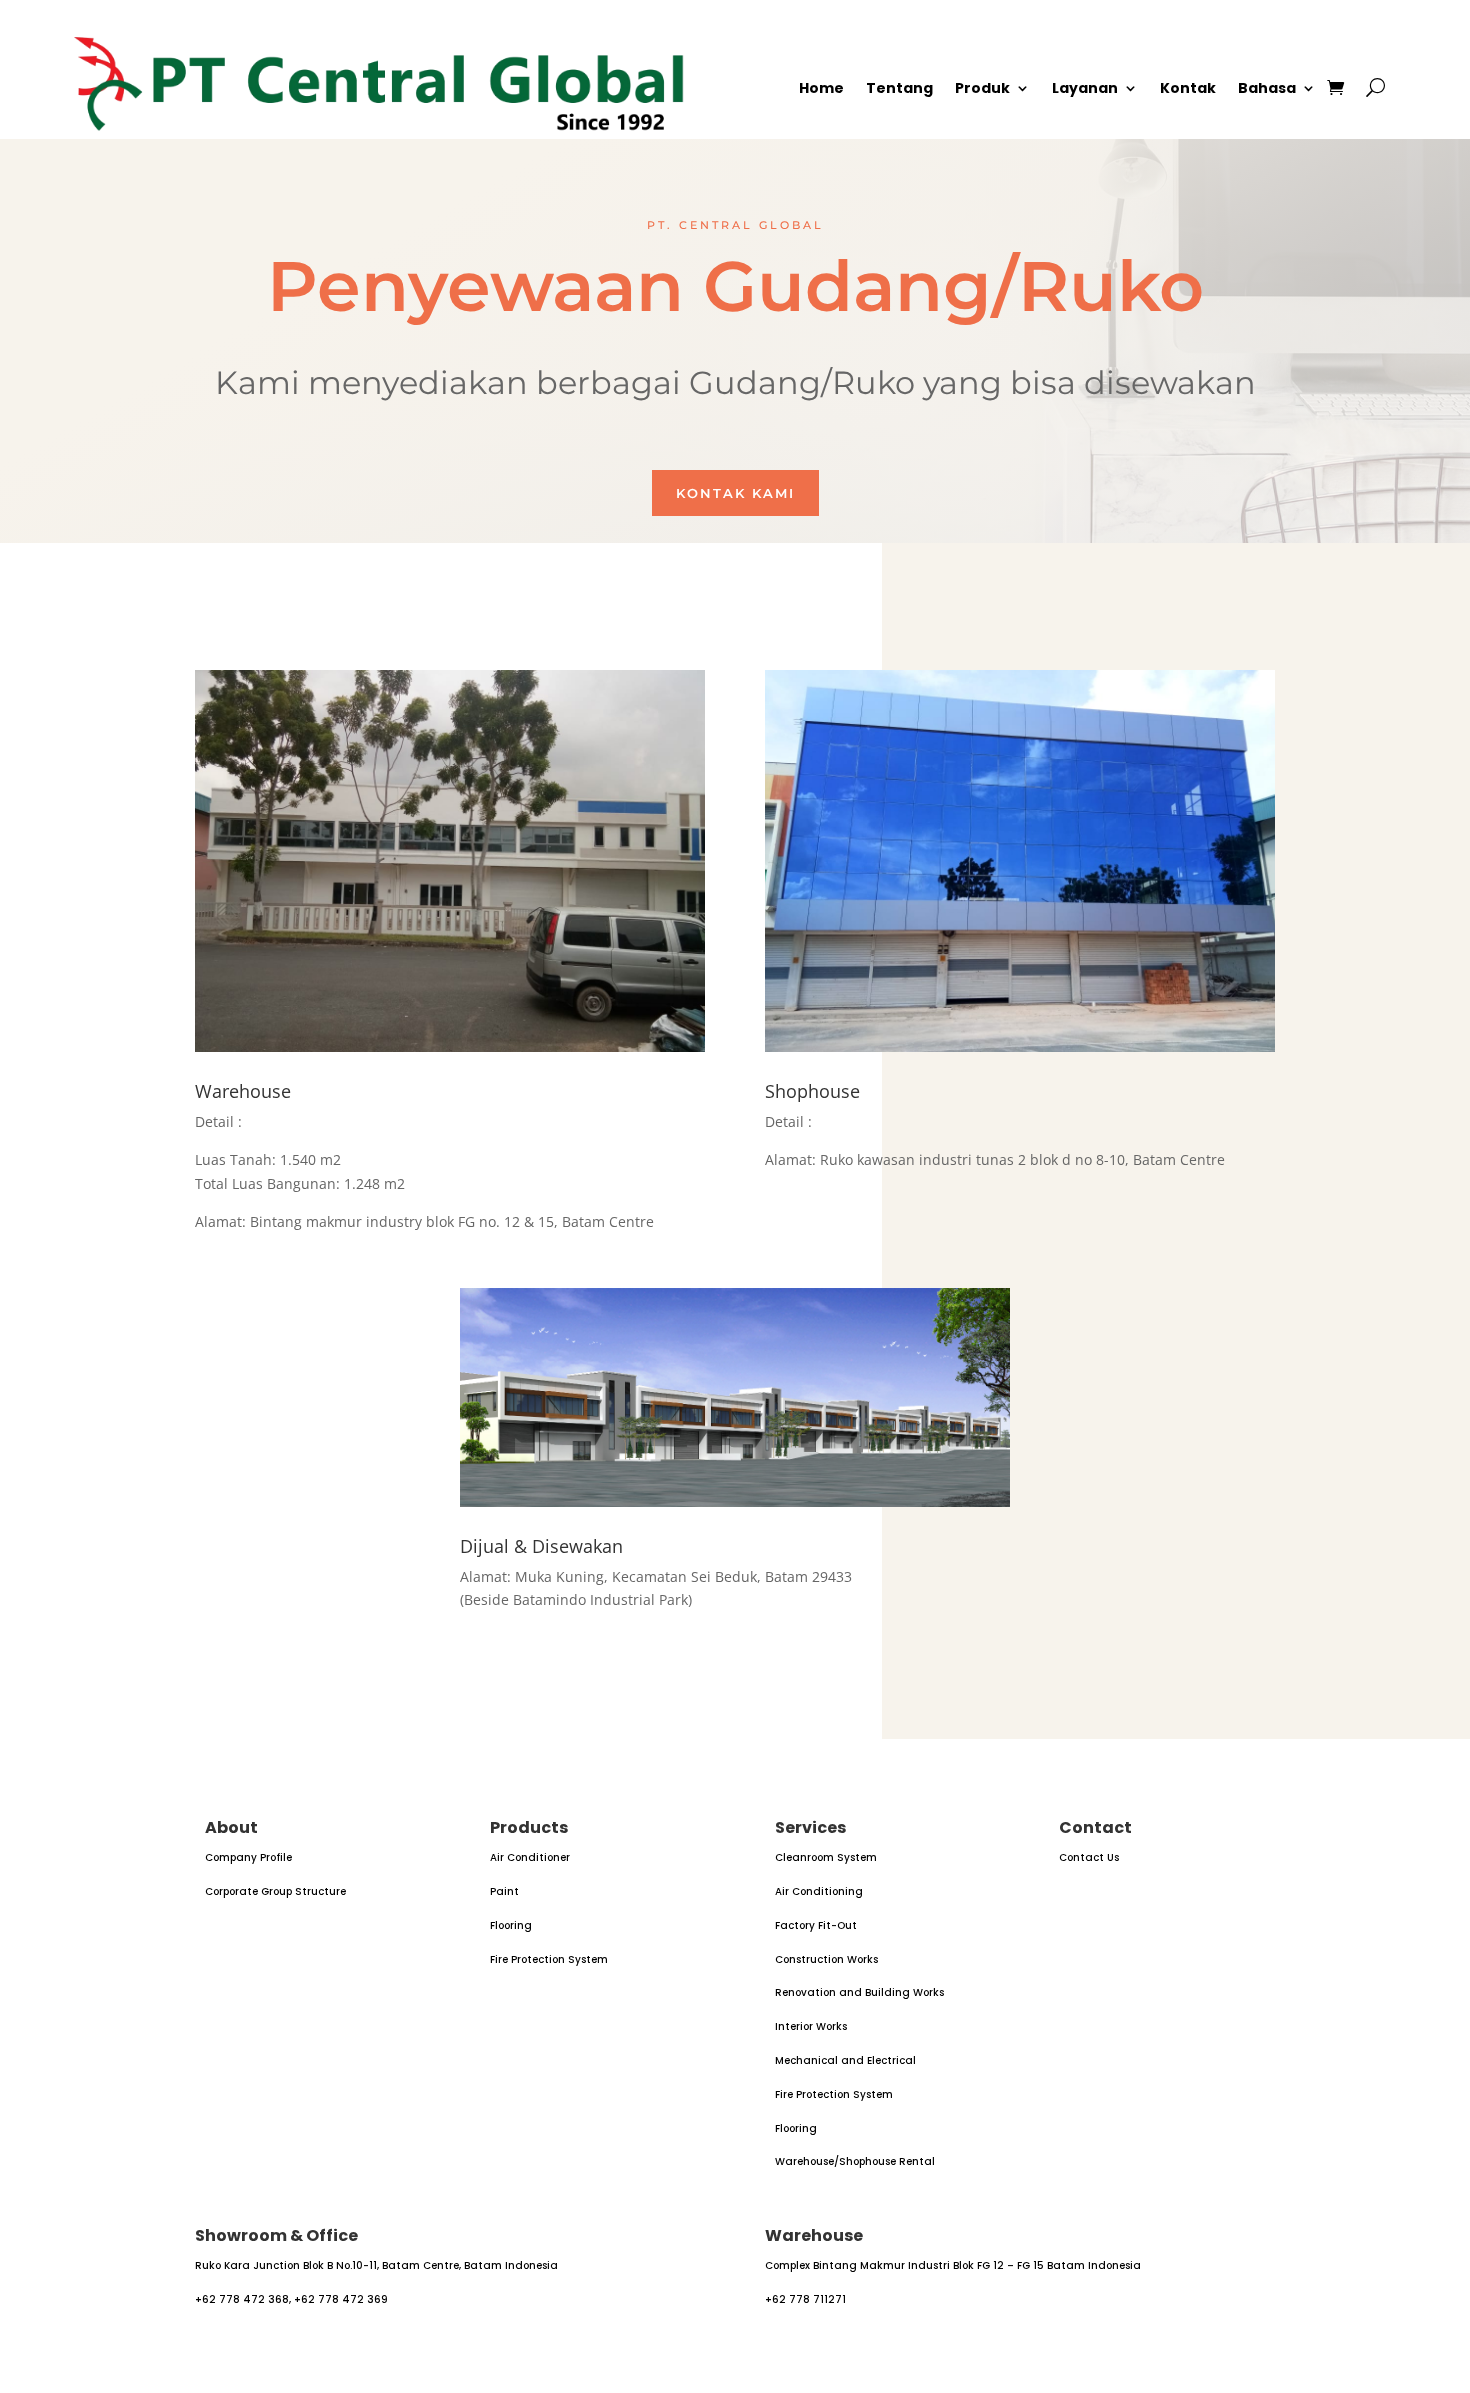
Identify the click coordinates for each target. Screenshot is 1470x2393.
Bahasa (1267, 89)
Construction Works (826, 1959)
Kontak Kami (735, 493)
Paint (504, 1891)
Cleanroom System (826, 1857)
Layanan (1085, 89)
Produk (982, 89)
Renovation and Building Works (859, 1992)
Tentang (899, 89)
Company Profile (248, 1857)
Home (821, 89)
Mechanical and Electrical (845, 2060)
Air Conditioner (530, 1857)
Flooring (511, 1925)
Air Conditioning (819, 1891)
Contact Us (1089, 1857)
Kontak (1188, 89)
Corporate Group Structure (275, 1891)
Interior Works (811, 2026)
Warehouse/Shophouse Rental (855, 2161)
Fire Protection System (549, 1959)
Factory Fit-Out (816, 1925)
